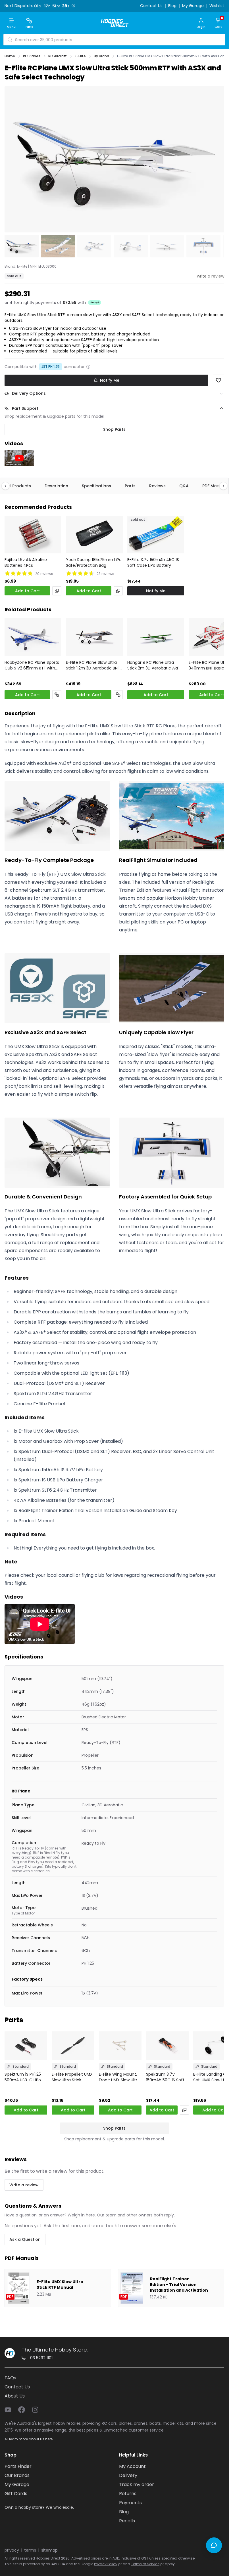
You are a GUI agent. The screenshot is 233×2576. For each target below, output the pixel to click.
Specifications (96, 486)
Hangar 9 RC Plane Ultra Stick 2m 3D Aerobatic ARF (153, 665)
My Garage (193, 6)
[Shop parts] (57, 695)
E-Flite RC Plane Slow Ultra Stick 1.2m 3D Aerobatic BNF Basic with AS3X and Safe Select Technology (93, 665)
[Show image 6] (203, 246)
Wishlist (217, 6)
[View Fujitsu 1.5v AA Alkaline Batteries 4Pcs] (33, 535)
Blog (172, 6)
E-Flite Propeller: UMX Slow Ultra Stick (72, 2077)
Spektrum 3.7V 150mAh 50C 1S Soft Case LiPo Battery (165, 2077)
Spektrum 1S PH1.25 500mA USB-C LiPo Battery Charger (23, 2077)
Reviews (157, 486)
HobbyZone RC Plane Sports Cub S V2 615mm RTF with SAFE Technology (32, 665)
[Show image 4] (131, 246)
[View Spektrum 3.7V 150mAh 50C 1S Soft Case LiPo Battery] (167, 2046)
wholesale (63, 2507)
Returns (128, 2494)
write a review (211, 276)
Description (56, 486)
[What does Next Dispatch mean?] (73, 6)
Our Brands (17, 2475)
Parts (130, 486)
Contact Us (151, 6)
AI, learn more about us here (29, 2439)
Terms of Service (145, 2564)
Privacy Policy (106, 2564)
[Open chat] (214, 2545)
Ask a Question (25, 2239)
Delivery (128, 2475)
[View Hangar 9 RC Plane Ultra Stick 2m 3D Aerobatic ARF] (156, 637)
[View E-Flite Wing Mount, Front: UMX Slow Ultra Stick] (120, 2046)
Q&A (184, 486)
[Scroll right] (220, 486)
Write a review (24, 2185)
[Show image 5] (167, 246)
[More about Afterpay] (95, 303)
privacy (12, 2550)
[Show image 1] (22, 246)
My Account (132, 2466)
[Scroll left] (8, 486)
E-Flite (22, 266)
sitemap (49, 2550)
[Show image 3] (94, 246)
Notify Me (110, 380)
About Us (15, 2396)
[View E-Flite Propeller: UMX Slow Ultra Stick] (73, 2046)
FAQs (10, 2378)
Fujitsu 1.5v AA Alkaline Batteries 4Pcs (26, 562)
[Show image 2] (58, 246)
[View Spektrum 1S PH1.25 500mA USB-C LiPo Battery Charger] (26, 2046)
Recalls (127, 2521)
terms (30, 2550)
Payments (130, 2503)
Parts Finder (18, 2466)
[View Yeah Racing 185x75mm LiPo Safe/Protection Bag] (94, 535)
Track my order (137, 2484)
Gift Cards (16, 2494)
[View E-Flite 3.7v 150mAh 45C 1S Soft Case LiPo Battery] (156, 535)
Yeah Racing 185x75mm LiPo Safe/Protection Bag (94, 562)
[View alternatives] (57, 591)
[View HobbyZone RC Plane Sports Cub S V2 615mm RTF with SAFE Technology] (33, 637)
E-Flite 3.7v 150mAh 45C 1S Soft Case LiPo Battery (153, 562)
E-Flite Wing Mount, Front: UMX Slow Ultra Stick (119, 2077)
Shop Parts (114, 429)
